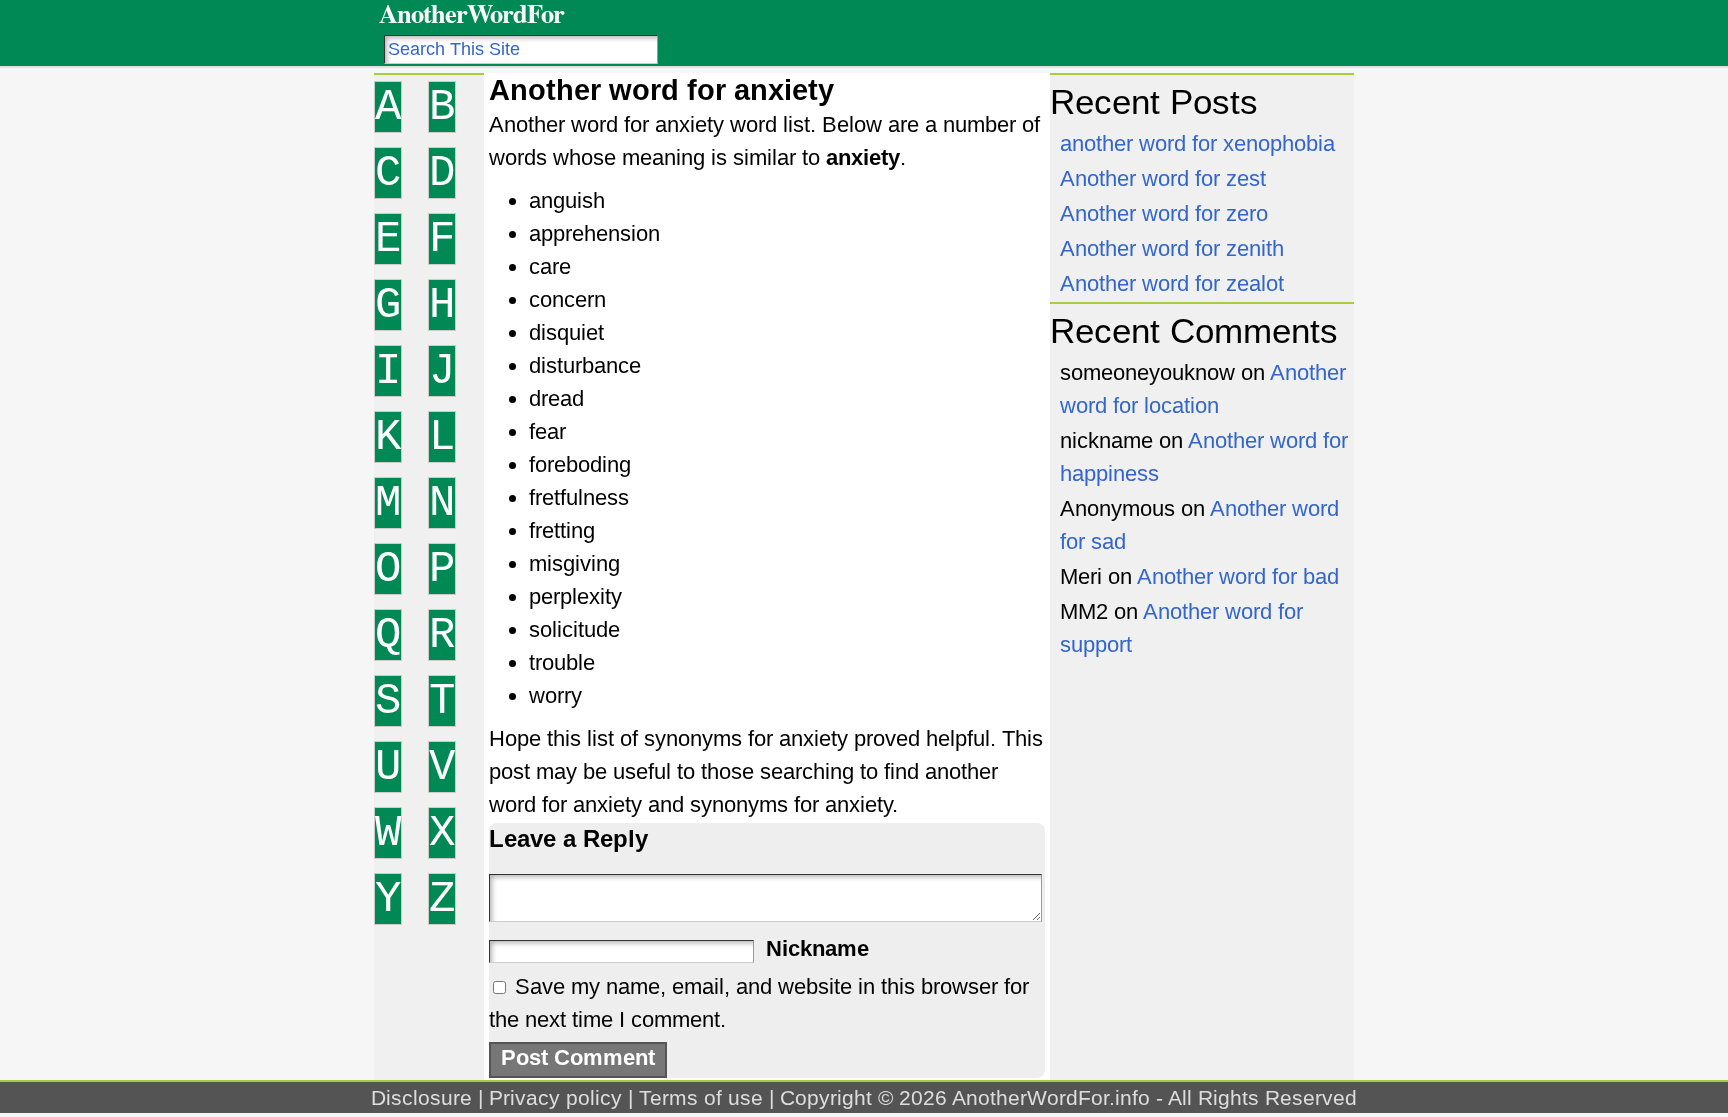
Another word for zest (1163, 178)
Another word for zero (1164, 213)
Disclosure (421, 1097)
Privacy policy (555, 1097)
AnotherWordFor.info (1051, 1097)
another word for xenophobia (1197, 143)
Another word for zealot (1172, 283)
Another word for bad (1238, 576)
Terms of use (701, 1097)
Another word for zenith (1172, 248)
